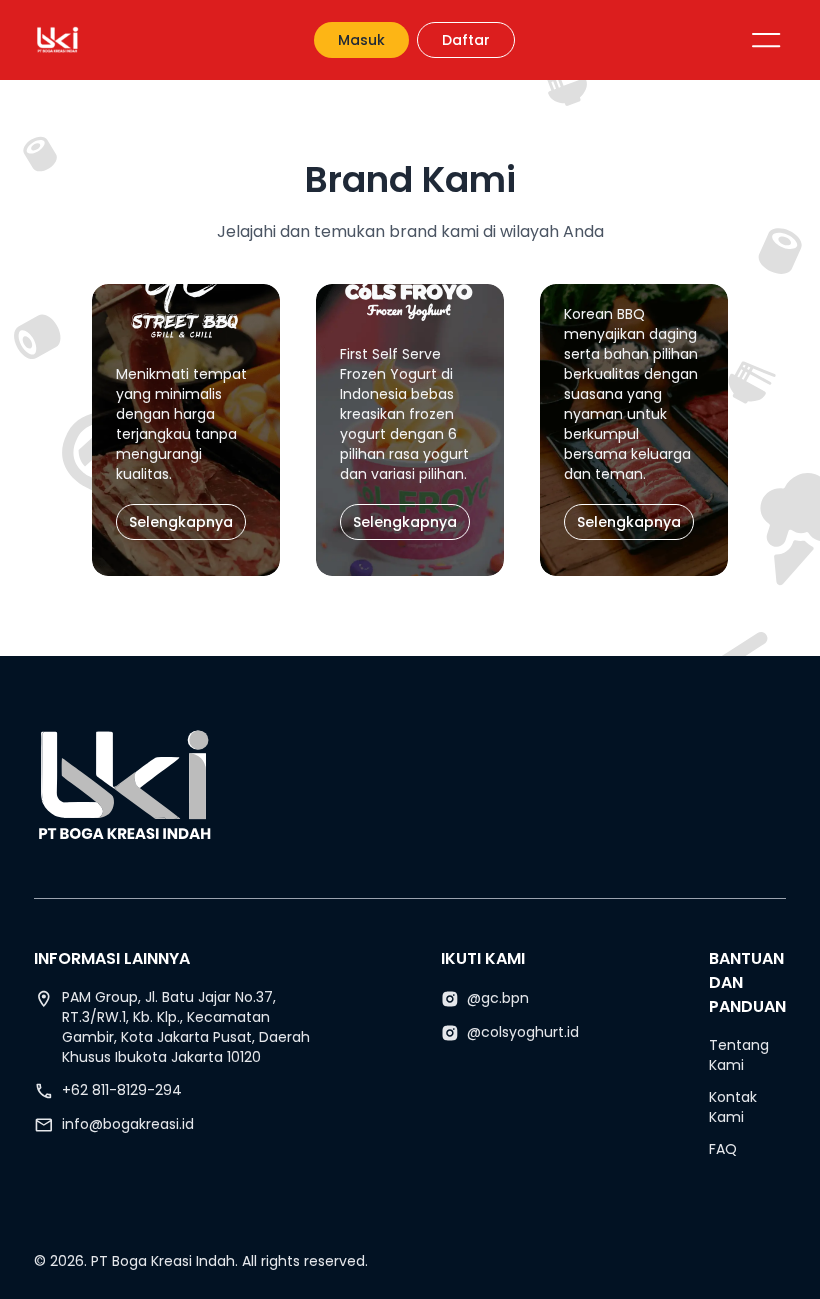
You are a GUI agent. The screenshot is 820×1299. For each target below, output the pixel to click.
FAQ (723, 1149)
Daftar (466, 40)
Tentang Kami (739, 1055)
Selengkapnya (181, 522)
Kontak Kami (733, 1107)
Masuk (361, 40)
